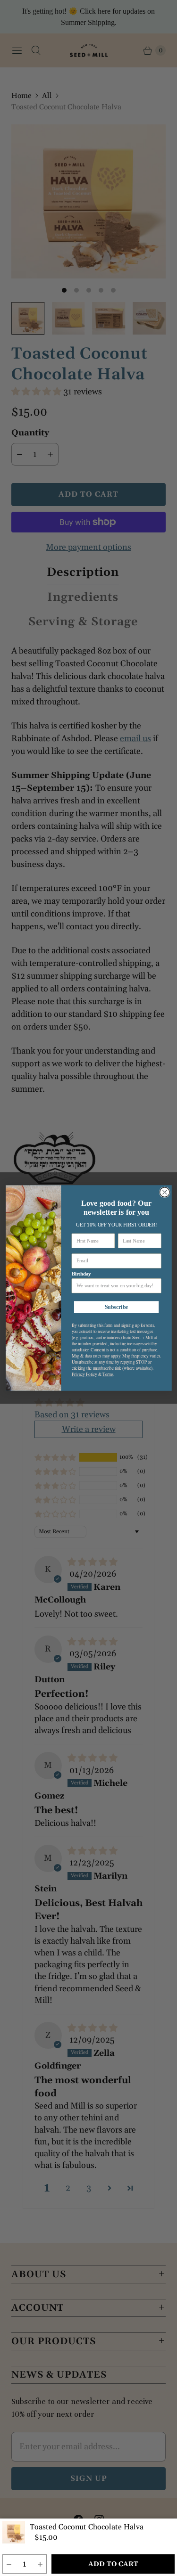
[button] (9, 2564)
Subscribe (116, 1307)
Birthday (81, 1274)
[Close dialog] (164, 1192)
